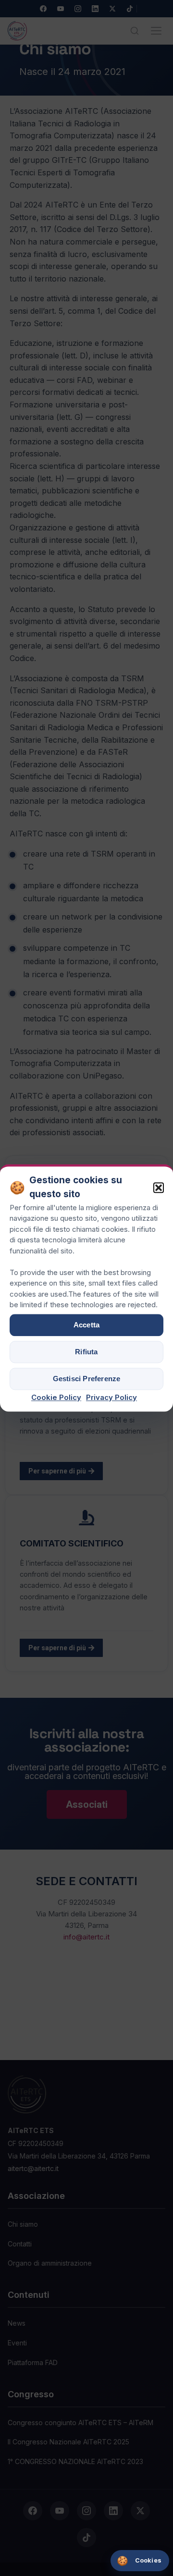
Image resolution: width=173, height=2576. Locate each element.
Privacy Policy (111, 1397)
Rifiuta (86, 1352)
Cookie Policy (56, 1397)
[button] (159, 1188)
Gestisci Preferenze (87, 1379)
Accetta (86, 1325)
